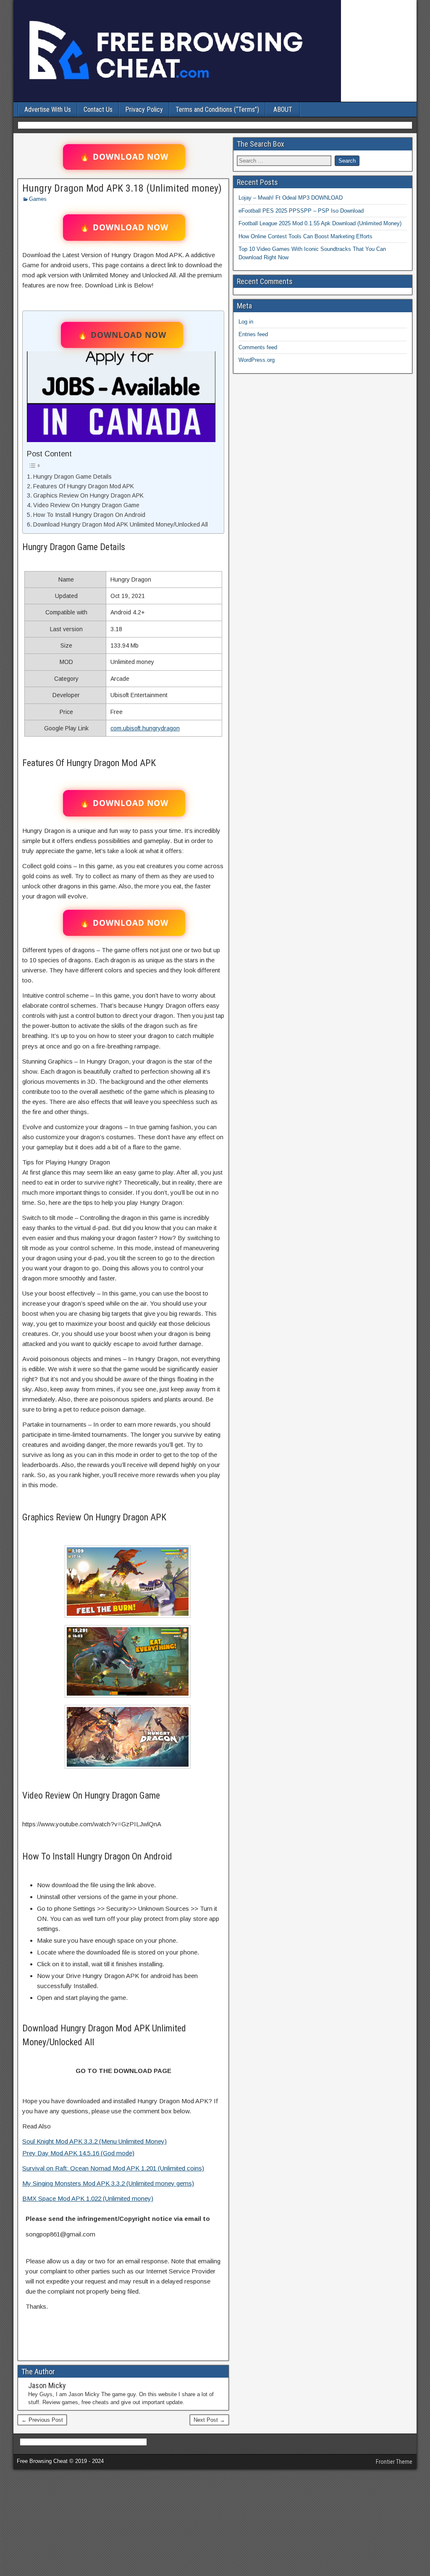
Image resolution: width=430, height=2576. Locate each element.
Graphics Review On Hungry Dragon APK (88, 495)
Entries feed (253, 334)
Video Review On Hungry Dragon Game (86, 505)
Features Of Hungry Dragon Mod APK (84, 486)
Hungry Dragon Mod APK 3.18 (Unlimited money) (122, 188)
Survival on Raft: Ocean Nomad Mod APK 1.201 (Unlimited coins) (113, 2168)
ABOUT (283, 109)
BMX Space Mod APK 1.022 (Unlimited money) (88, 2198)
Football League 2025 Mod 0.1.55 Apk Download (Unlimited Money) (320, 223)
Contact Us (98, 109)
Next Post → (209, 2420)
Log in (246, 322)
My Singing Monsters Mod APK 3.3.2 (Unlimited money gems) (108, 2183)
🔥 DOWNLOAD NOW (124, 157)
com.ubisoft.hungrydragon (145, 728)
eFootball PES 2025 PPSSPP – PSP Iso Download (301, 211)
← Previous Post (42, 2420)
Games (38, 199)
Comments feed (258, 347)
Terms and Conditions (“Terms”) (217, 109)
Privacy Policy (144, 109)
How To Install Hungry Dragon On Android (89, 515)
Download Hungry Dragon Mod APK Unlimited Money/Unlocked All (121, 524)
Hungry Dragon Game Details (72, 477)
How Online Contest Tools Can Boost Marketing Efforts (305, 236)
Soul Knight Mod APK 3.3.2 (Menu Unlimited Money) (94, 2141)
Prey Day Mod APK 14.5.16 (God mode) (78, 2153)
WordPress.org (257, 360)
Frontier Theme (394, 2462)
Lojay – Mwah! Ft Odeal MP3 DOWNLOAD (291, 198)
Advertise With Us (48, 109)
